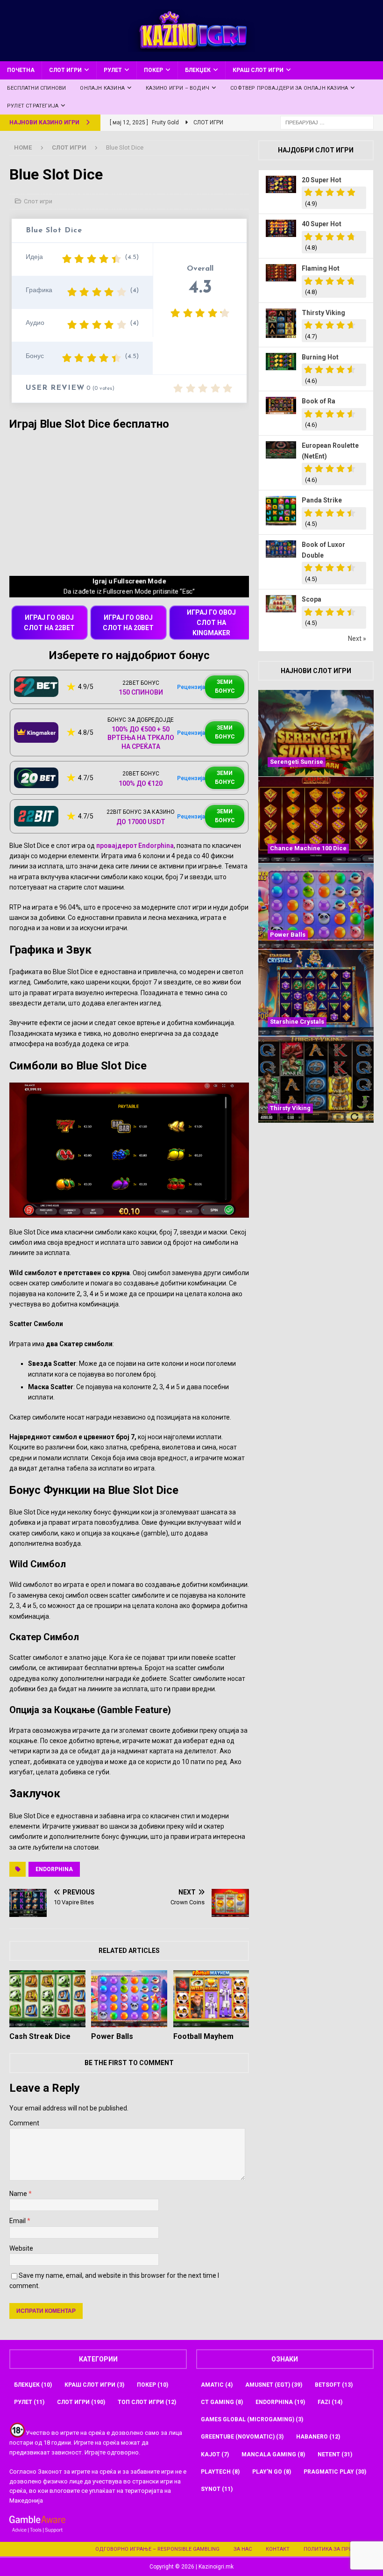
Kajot (215, 2454)
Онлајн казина (102, 88)
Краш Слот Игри (258, 70)
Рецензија (191, 687)
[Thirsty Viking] (316, 1080)
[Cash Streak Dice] (47, 1999)
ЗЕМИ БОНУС (225, 686)
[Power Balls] (129, 1999)
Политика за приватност (340, 2549)
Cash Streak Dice (40, 2036)
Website (21, 2248)
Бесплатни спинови (36, 88)
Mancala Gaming (273, 2454)
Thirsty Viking (323, 313)
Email (18, 2221)
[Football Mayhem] (211, 1999)
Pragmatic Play (335, 2472)
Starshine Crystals (297, 1022)
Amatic (217, 2385)
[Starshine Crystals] (316, 993)
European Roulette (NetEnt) (330, 451)
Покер (153, 70)
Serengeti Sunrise (297, 762)
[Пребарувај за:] (327, 122)
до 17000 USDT (141, 822)
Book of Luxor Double (323, 550)
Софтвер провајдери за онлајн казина (289, 88)
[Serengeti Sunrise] (316, 733)
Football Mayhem (203, 2036)
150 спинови (141, 692)
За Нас (243, 2549)
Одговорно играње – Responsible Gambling (157, 2549)
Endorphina (54, 1869)
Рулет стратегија (33, 106)
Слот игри (65, 70)
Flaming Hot (321, 268)
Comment (24, 2123)
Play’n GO (272, 2472)
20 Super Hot (322, 180)
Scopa (312, 599)
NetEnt (335, 2454)
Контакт (278, 2549)
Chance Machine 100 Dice (308, 848)
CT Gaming (222, 2402)
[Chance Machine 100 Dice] (316, 820)
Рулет (113, 70)
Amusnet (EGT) (274, 2385)
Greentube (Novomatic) (242, 2437)
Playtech (220, 2472)
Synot (217, 2489)
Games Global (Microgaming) (252, 2419)
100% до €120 (141, 783)
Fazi (330, 2402)
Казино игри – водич (177, 88)
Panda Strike (322, 500)
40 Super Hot (322, 224)
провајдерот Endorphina (135, 846)
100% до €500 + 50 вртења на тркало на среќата (141, 738)
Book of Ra (319, 401)
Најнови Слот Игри (316, 671)
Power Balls (112, 2036)
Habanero (318, 2437)
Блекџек (198, 70)
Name (19, 2194)
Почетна (21, 70)
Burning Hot (320, 357)
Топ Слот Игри (147, 2402)
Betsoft (334, 2385)
